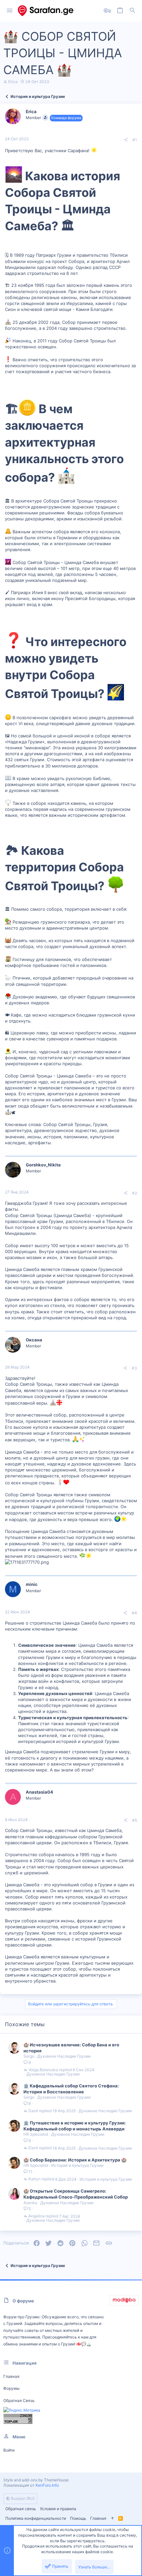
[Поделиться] (126, 140)
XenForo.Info (47, 2485)
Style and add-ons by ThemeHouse (36, 2480)
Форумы (11, 2388)
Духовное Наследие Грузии (64, 2056)
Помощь (78, 2518)
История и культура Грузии (77, 2165)
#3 (134, 1368)
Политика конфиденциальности (36, 2518)
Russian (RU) (22, 2498)
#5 (135, 1820)
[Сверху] (112, 2519)
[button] (10, 11)
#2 (135, 1193)
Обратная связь (19, 2401)
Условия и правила (58, 2509)
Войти (9, 2450)
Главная (11, 2376)
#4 (134, 1613)
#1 (135, 140)
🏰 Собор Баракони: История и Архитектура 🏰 (75, 2160)
